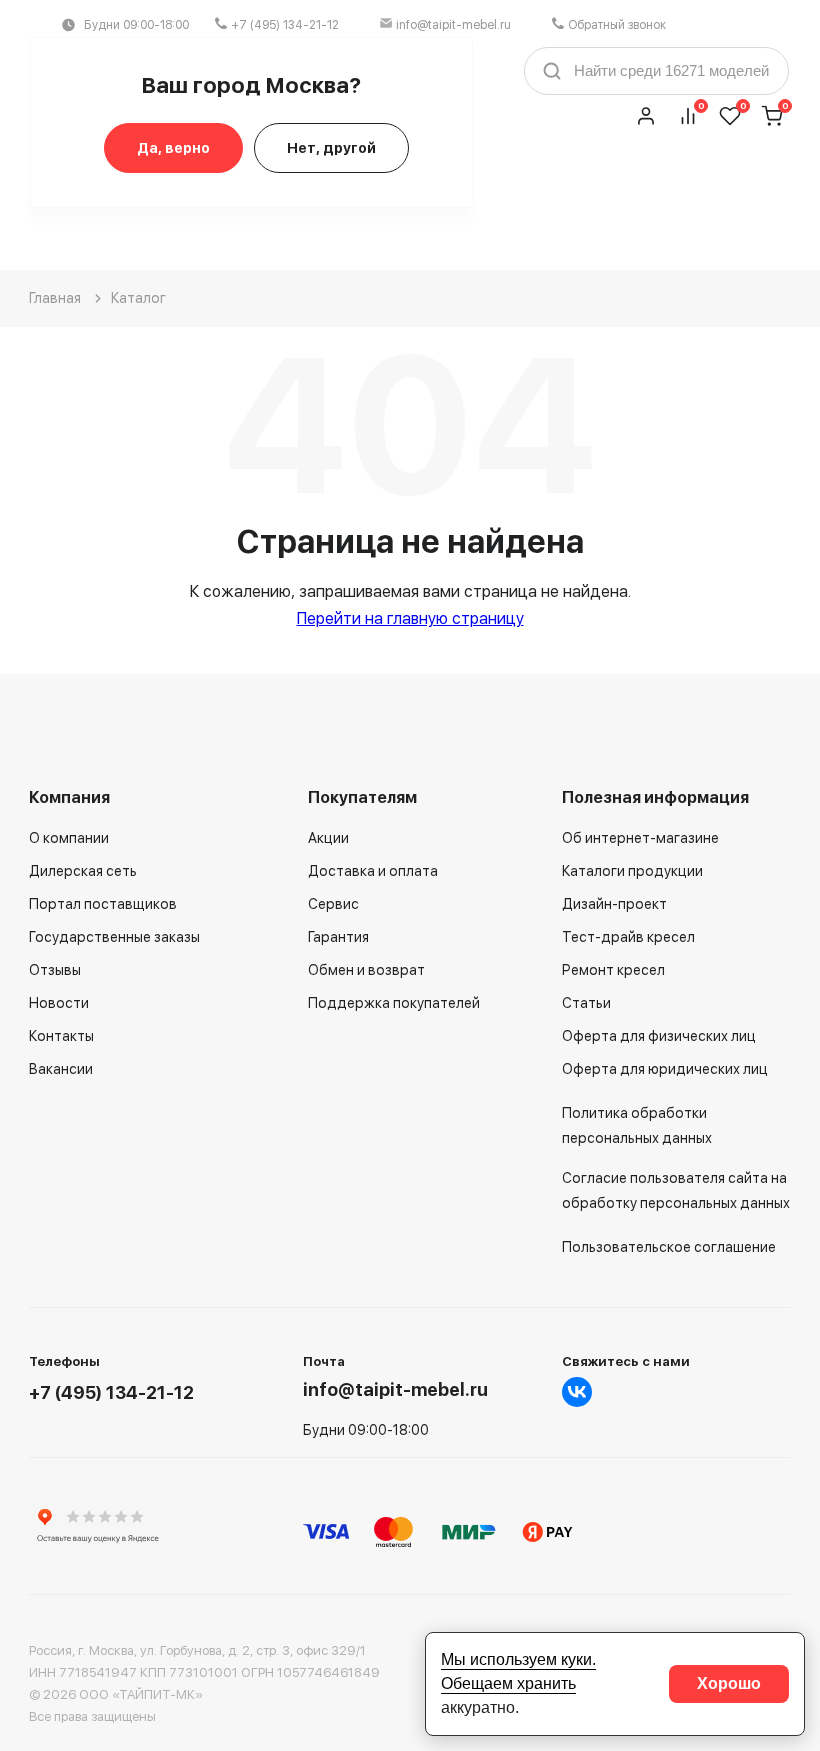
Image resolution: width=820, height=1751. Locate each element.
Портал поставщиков (103, 904)
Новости (59, 1003)
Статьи (586, 1003)
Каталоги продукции (632, 871)
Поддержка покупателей (394, 1003)
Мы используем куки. (518, 1659)
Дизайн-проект (614, 904)
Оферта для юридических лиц (665, 1069)
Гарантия (338, 937)
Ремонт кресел (613, 970)
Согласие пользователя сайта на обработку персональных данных (676, 1190)
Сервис (333, 904)
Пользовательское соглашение (669, 1247)
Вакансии (61, 1069)
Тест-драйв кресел (628, 937)
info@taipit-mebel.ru (453, 25)
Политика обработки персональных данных (637, 1125)
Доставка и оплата (373, 871)
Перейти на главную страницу (410, 618)
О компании (69, 838)
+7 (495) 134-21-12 (285, 25)
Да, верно (173, 148)
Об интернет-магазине (640, 838)
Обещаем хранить (508, 1683)
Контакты (61, 1036)
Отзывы (55, 970)
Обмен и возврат (366, 970)
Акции (328, 838)
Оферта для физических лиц (659, 1036)
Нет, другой (331, 148)
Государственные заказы (114, 937)
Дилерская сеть (83, 871)
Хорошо (729, 1683)
